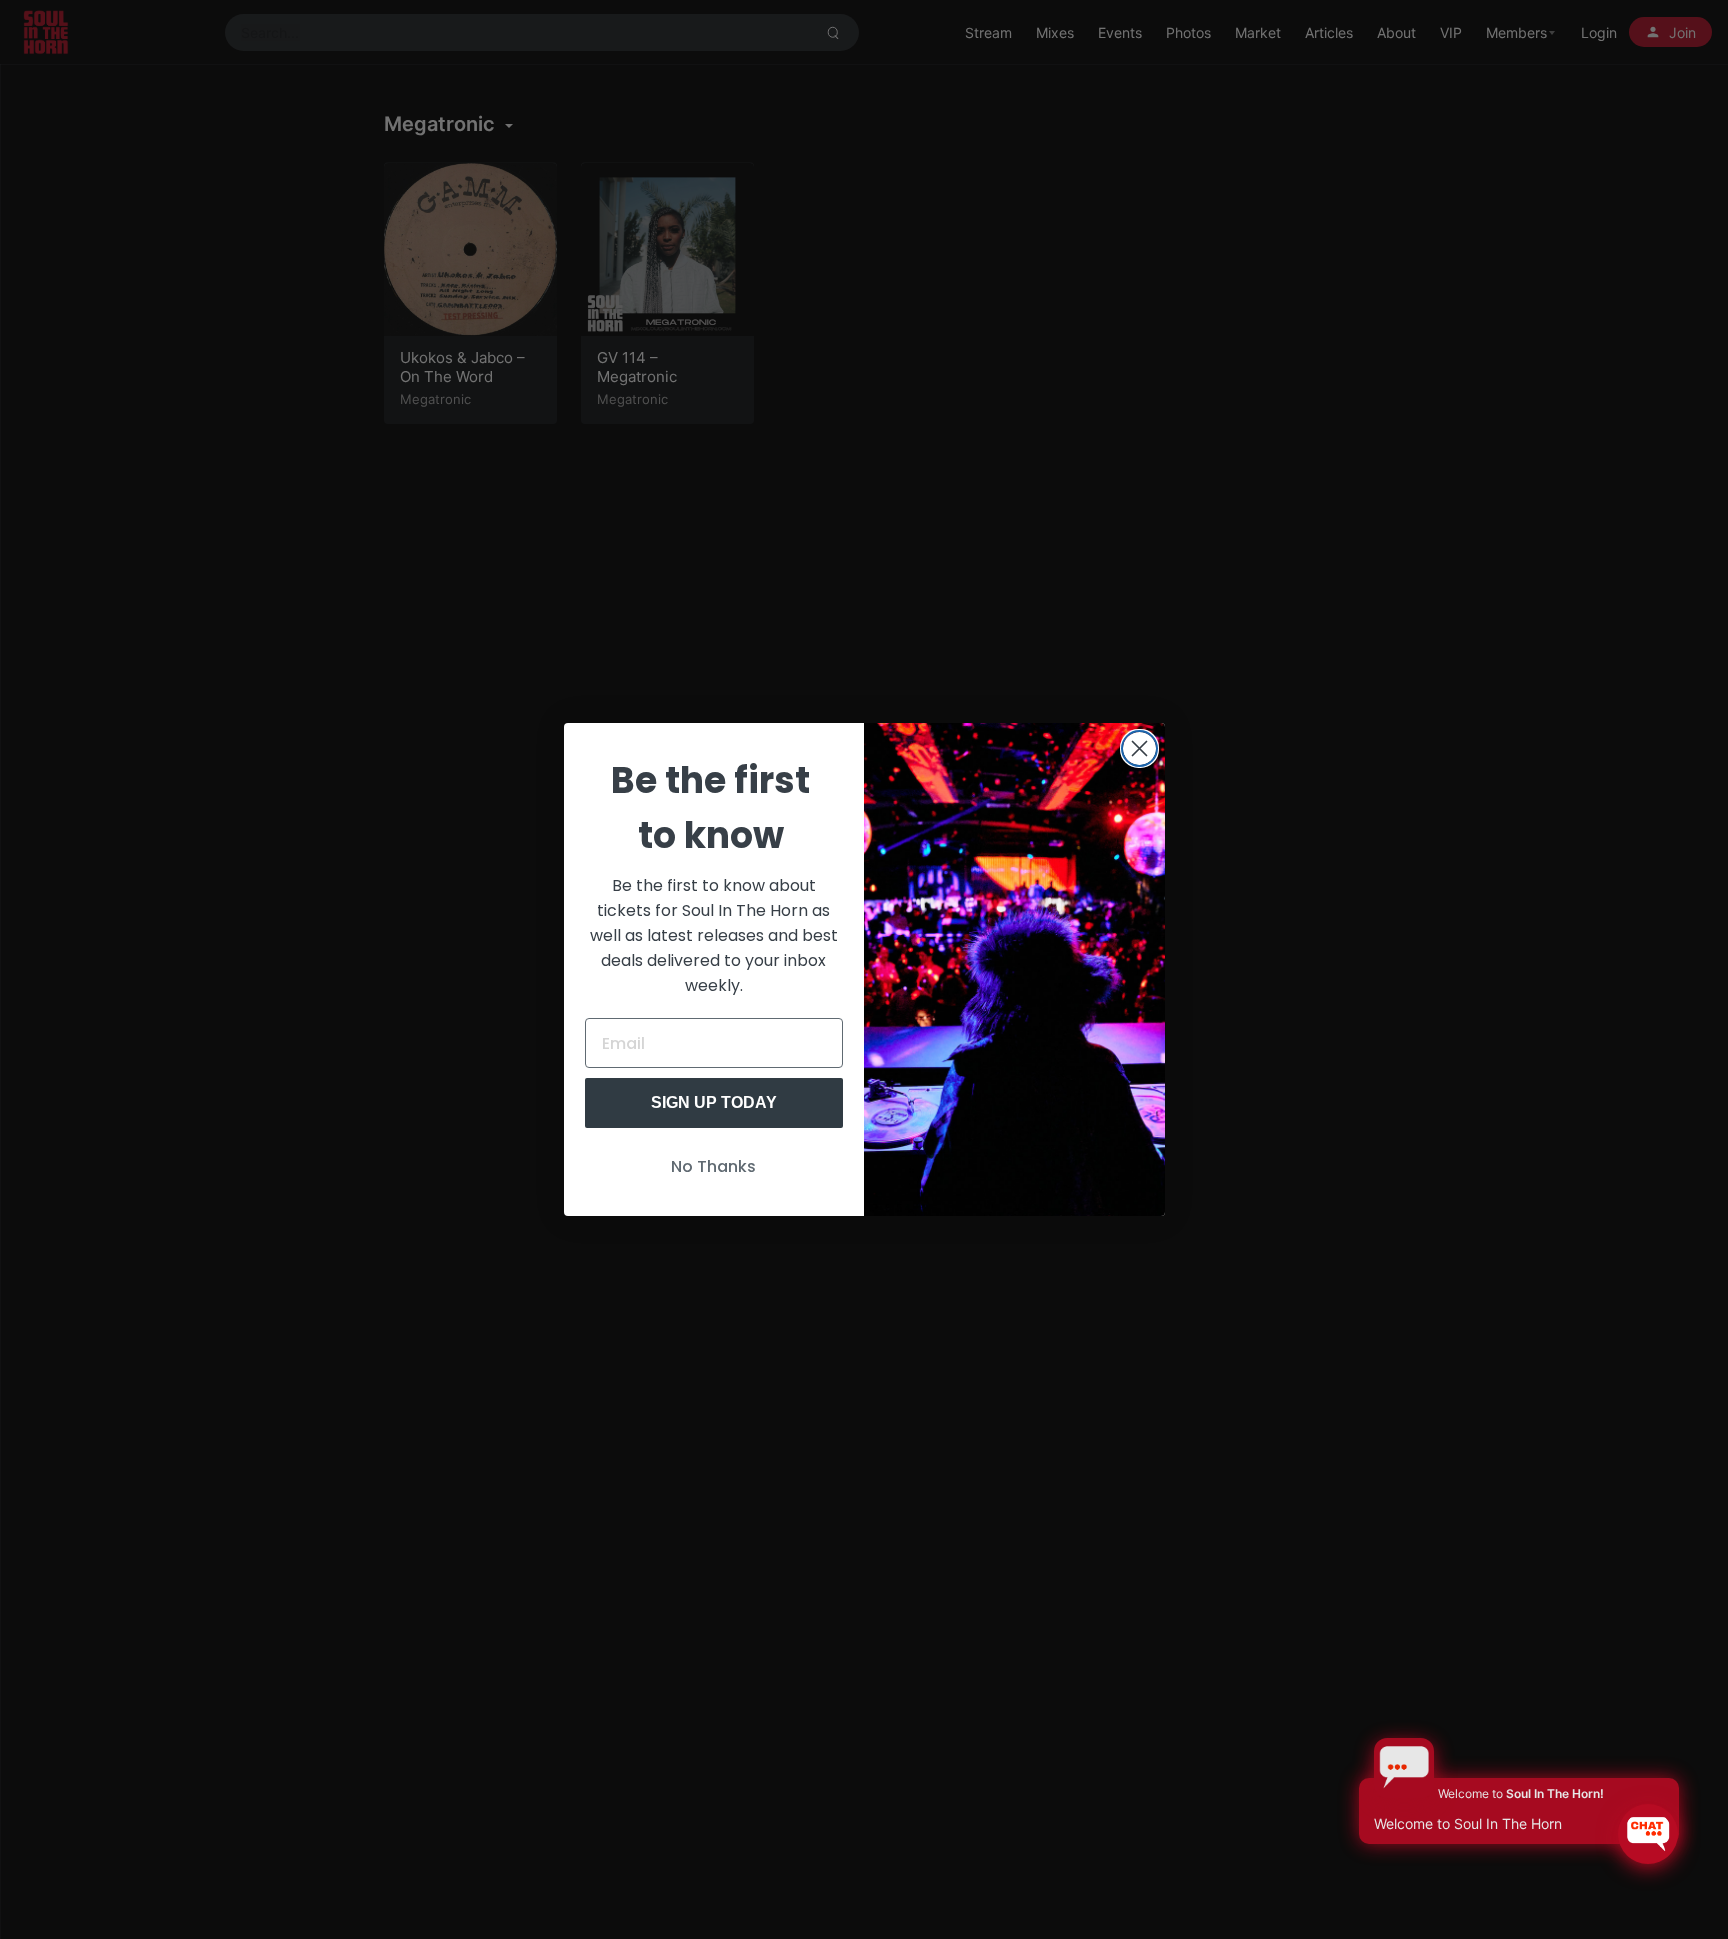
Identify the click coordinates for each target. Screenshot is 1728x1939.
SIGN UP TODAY (714, 1102)
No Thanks (713, 1166)
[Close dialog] (1139, 748)
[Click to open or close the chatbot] (1648, 1834)
